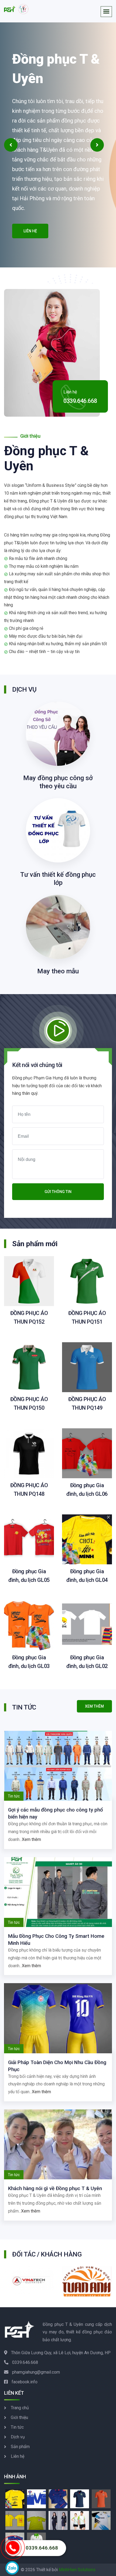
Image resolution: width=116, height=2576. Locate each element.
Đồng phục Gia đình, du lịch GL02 (87, 1662)
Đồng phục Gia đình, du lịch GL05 (29, 1576)
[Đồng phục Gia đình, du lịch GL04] (87, 1539)
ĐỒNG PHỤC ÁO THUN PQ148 (29, 1490)
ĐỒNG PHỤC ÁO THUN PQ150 (29, 1403)
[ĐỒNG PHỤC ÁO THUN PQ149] (87, 1367)
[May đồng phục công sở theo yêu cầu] (58, 733)
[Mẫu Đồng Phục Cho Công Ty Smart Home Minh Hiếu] (58, 1892)
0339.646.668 (80, 401)
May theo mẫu (58, 971)
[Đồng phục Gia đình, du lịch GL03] (29, 1625)
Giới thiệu (19, 2417)
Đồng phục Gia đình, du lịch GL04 (87, 1576)
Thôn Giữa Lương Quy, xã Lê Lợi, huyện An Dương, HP (61, 2353)
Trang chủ (20, 2408)
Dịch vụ (18, 2437)
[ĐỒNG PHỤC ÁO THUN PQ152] (29, 1281)
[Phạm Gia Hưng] (16, 9)
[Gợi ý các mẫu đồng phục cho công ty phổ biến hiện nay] (58, 1766)
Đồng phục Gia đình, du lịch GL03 (29, 1662)
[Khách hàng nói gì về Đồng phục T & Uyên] (58, 2144)
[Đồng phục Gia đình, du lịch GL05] (29, 1539)
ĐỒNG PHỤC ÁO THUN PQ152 (29, 1317)
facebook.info (25, 2382)
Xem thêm (31, 1839)
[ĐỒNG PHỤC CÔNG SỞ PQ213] (58, 2520)
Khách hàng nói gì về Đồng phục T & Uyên (55, 2188)
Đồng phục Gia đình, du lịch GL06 (87, 1490)
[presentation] (11, 145)
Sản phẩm (20, 2447)
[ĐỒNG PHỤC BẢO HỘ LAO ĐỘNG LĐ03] (36, 2498)
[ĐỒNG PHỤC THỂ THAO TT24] (101, 2520)
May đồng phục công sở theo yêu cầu (58, 782)
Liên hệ (30, 231)
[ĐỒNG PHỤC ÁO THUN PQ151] (87, 1281)
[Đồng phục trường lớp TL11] (15, 2520)
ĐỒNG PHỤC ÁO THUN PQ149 (87, 1403)
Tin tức (17, 2427)
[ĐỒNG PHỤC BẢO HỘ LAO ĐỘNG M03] (58, 2498)
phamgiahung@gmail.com (36, 2372)
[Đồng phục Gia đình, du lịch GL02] (87, 1625)
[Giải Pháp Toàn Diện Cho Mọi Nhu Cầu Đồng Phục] (58, 2018)
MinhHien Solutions (77, 2570)
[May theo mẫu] (58, 927)
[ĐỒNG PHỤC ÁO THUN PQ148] (29, 1453)
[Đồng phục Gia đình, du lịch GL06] (87, 1453)
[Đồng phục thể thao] (80, 2520)
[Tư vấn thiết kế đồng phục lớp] (58, 830)
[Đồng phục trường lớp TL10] (36, 2520)
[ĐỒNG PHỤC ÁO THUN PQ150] (29, 1367)
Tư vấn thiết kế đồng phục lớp (58, 879)
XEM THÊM (94, 1706)
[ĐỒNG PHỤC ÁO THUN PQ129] (80, 2498)
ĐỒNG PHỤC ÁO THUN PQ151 (87, 1317)
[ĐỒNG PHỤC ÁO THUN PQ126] (101, 2498)
